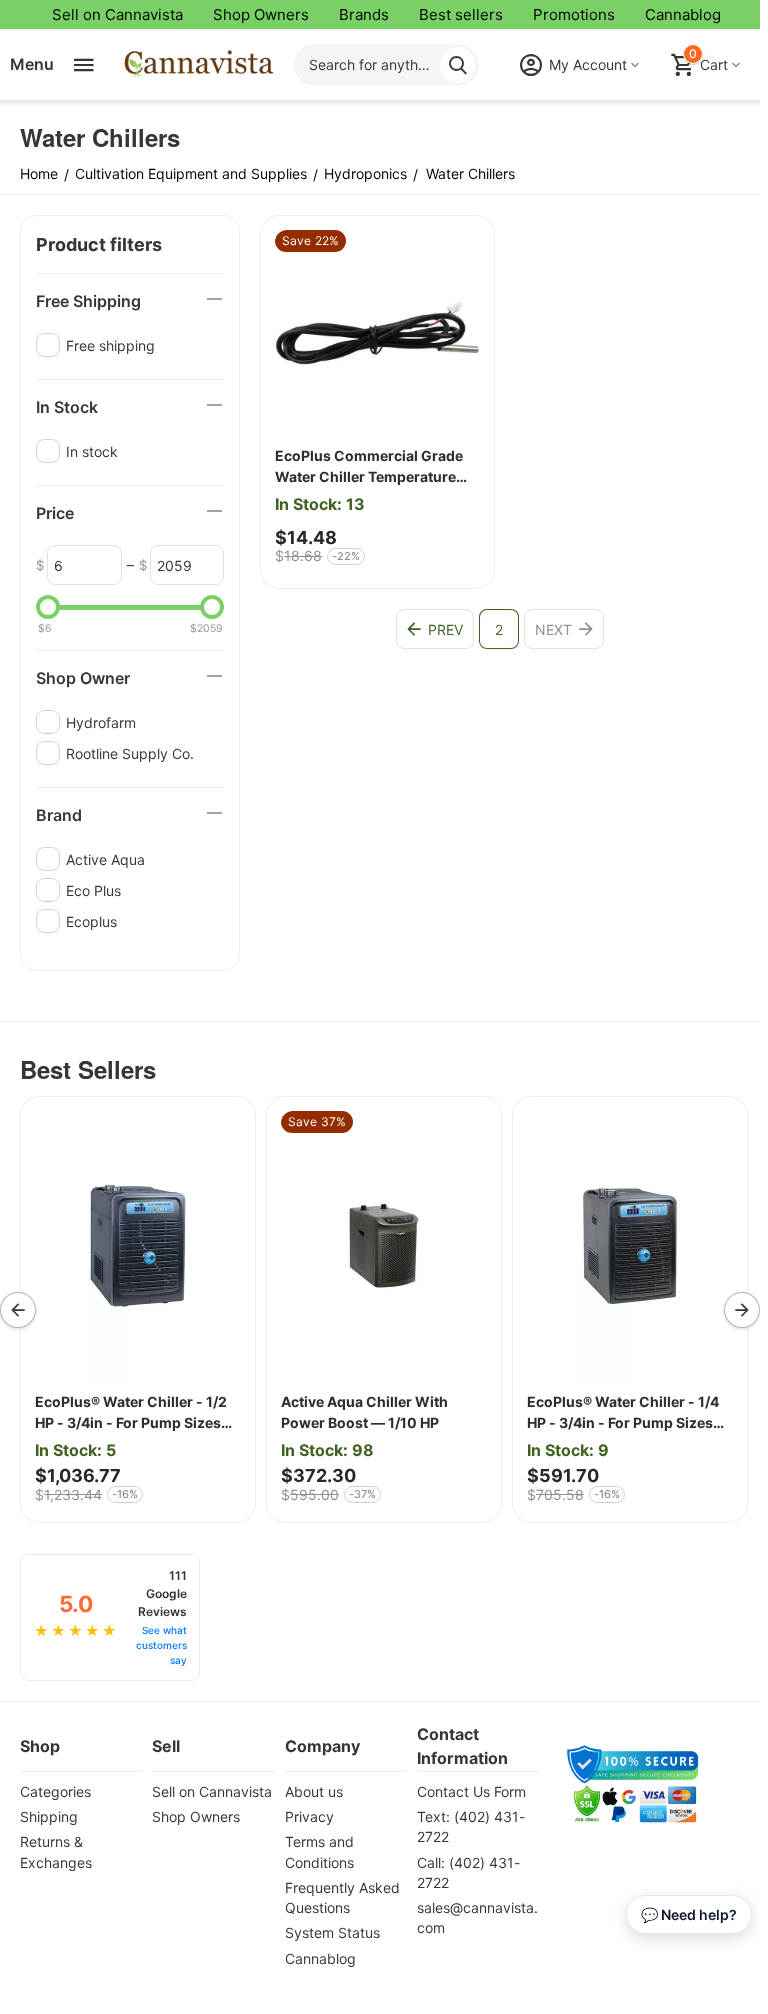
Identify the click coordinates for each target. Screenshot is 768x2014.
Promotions (574, 14)
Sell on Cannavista (117, 14)
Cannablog (683, 14)
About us (314, 1791)
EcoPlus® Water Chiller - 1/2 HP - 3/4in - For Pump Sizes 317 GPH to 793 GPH (131, 1413)
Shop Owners (261, 14)
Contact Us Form (471, 1791)
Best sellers (461, 14)
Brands (364, 14)
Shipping (49, 1816)
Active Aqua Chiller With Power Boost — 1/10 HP (364, 1412)
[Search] (458, 65)
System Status (332, 1932)
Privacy (309, 1816)
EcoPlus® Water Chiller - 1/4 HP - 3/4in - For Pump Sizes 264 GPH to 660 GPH (623, 1413)
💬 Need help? (689, 1914)
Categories (55, 1791)
